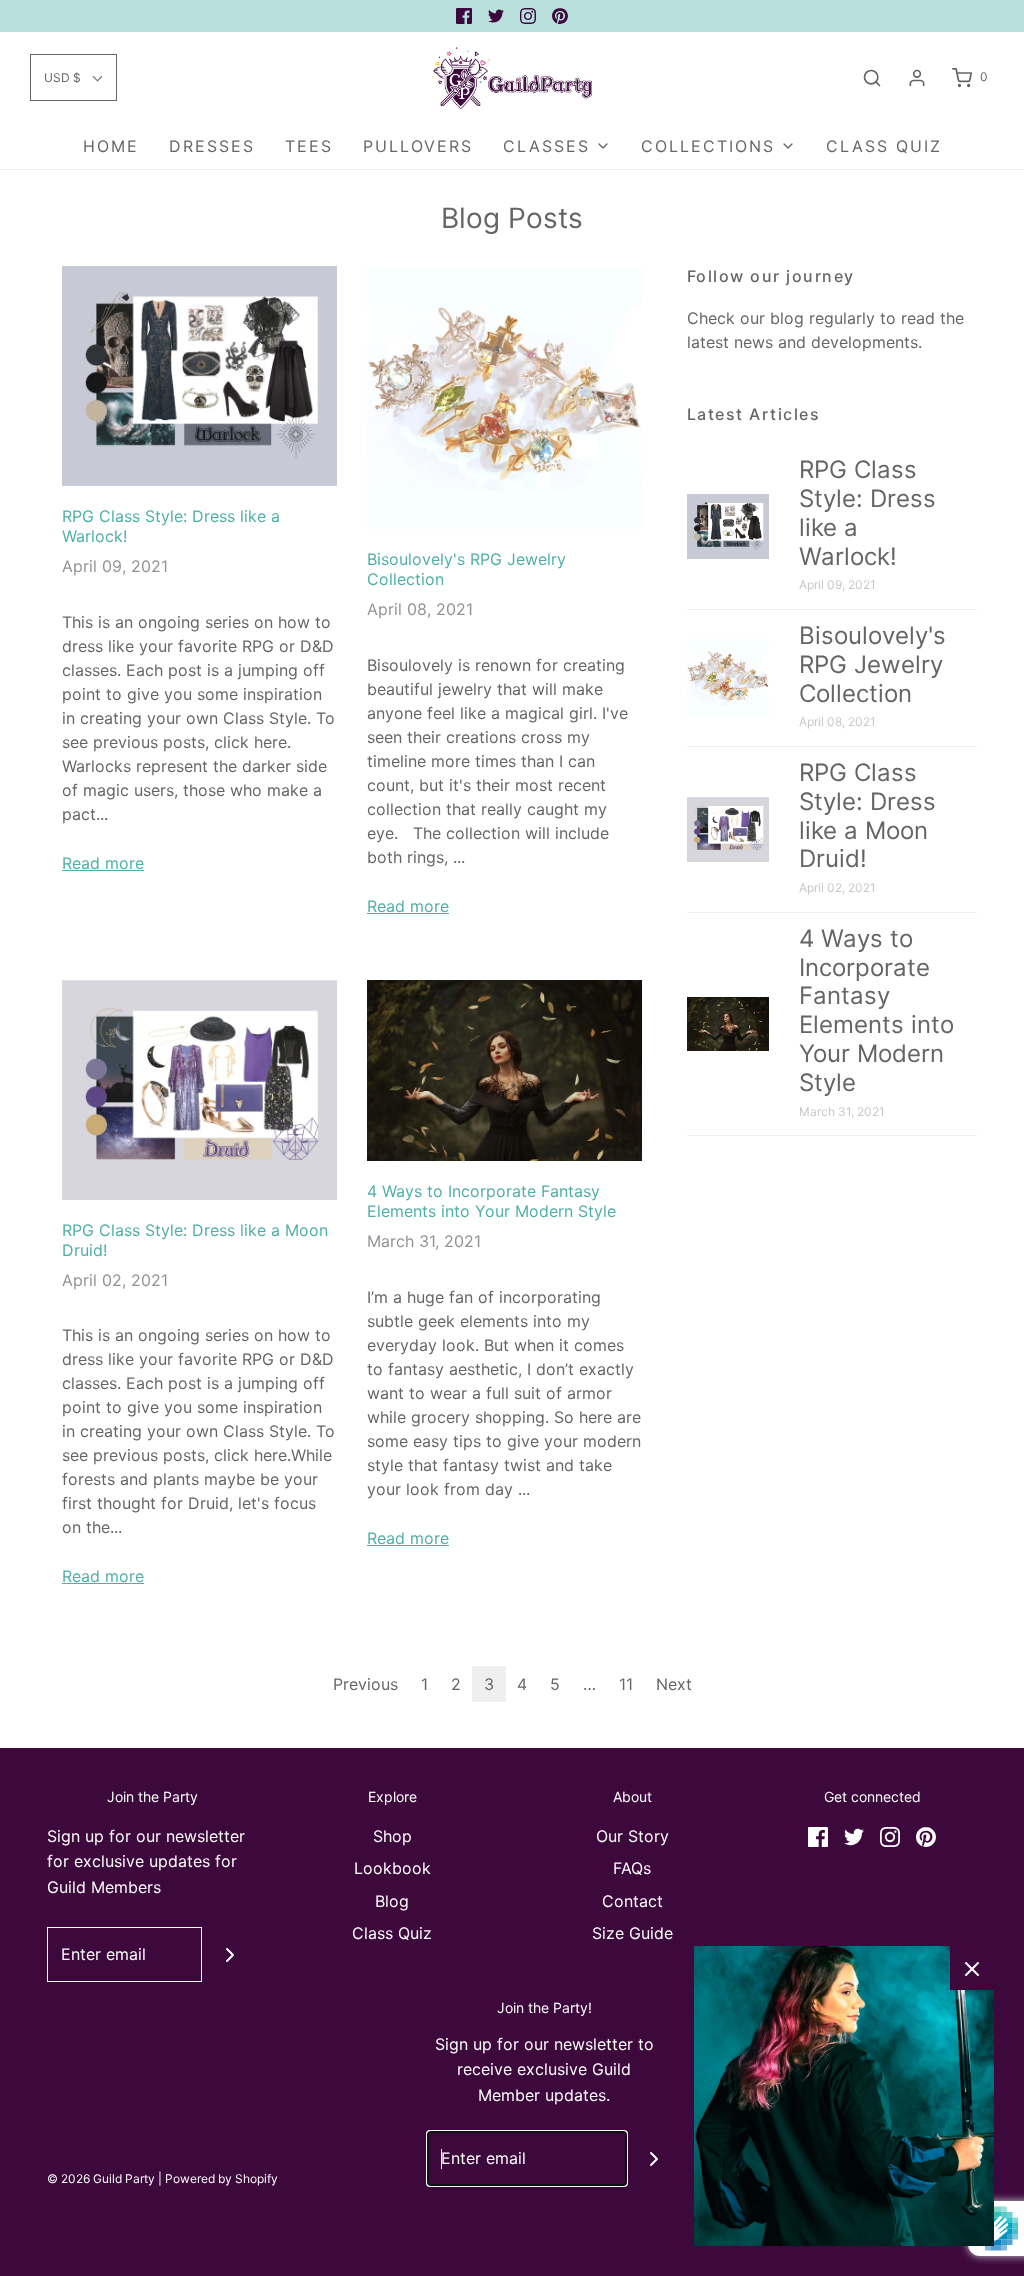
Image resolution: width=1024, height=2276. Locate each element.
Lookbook (392, 1868)
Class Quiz (884, 146)
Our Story (632, 1836)
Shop (392, 1836)
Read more (103, 863)
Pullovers (418, 146)
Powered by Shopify (221, 2178)
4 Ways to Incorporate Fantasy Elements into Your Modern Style (491, 1201)
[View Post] (199, 376)
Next (674, 1684)
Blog (392, 1901)
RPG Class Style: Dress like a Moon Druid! (867, 815)
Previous (365, 1684)
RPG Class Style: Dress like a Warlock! (867, 512)
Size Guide (632, 1933)
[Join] (229, 1954)
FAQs (632, 1868)
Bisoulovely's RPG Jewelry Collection (872, 664)
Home (111, 146)
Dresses (212, 146)
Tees (309, 146)
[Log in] (917, 78)
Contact (632, 1901)
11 (626, 1684)
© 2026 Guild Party (101, 2178)
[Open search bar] (872, 77)
